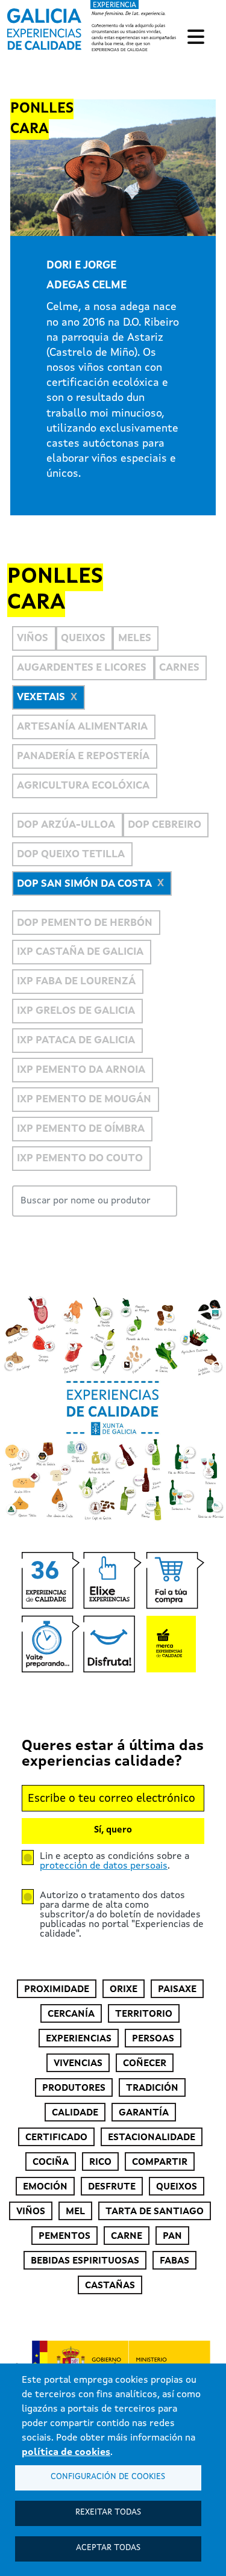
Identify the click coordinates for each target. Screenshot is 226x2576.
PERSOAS (153, 2039)
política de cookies (66, 2453)
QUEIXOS (177, 2187)
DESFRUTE (112, 2187)
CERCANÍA (71, 2014)
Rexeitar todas (108, 2512)
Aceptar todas (108, 2548)
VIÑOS (31, 2212)
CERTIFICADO (56, 2138)
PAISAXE (177, 1990)
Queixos (83, 638)
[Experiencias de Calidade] (44, 25)
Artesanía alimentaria (82, 727)
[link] (93, 27)
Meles (135, 638)
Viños (33, 638)
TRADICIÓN (152, 2088)
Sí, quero (113, 1830)
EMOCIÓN (45, 2187)
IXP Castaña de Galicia (80, 952)
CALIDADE (75, 2113)
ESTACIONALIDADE (152, 2138)
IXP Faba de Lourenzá (76, 982)
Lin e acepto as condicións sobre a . (115, 1861)
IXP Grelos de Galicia (76, 1011)
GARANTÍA (144, 2113)
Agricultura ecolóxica (83, 786)
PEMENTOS (64, 2236)
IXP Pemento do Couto (80, 1159)
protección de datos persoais (104, 1866)
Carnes (179, 668)
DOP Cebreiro (165, 825)
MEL (75, 2212)
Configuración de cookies (108, 2477)
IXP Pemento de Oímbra (81, 1129)
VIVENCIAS (78, 2064)
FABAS (174, 2261)
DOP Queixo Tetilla (71, 855)
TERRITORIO (144, 2014)
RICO (100, 2162)
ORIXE (124, 1990)
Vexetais (41, 697)
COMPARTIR (160, 2162)
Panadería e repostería (83, 756)
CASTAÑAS (110, 2286)
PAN (172, 2236)
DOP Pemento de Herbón (85, 923)
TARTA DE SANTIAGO (155, 2212)
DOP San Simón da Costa (84, 884)
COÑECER (145, 2064)
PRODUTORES (74, 2088)
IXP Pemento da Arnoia (81, 1070)
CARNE (127, 2236)
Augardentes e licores (82, 668)
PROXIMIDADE (57, 1990)
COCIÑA (51, 2162)
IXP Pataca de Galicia (76, 1041)
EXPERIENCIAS (79, 2039)
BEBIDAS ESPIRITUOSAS (85, 2261)
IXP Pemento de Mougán (84, 1100)
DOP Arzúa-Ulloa (66, 825)
